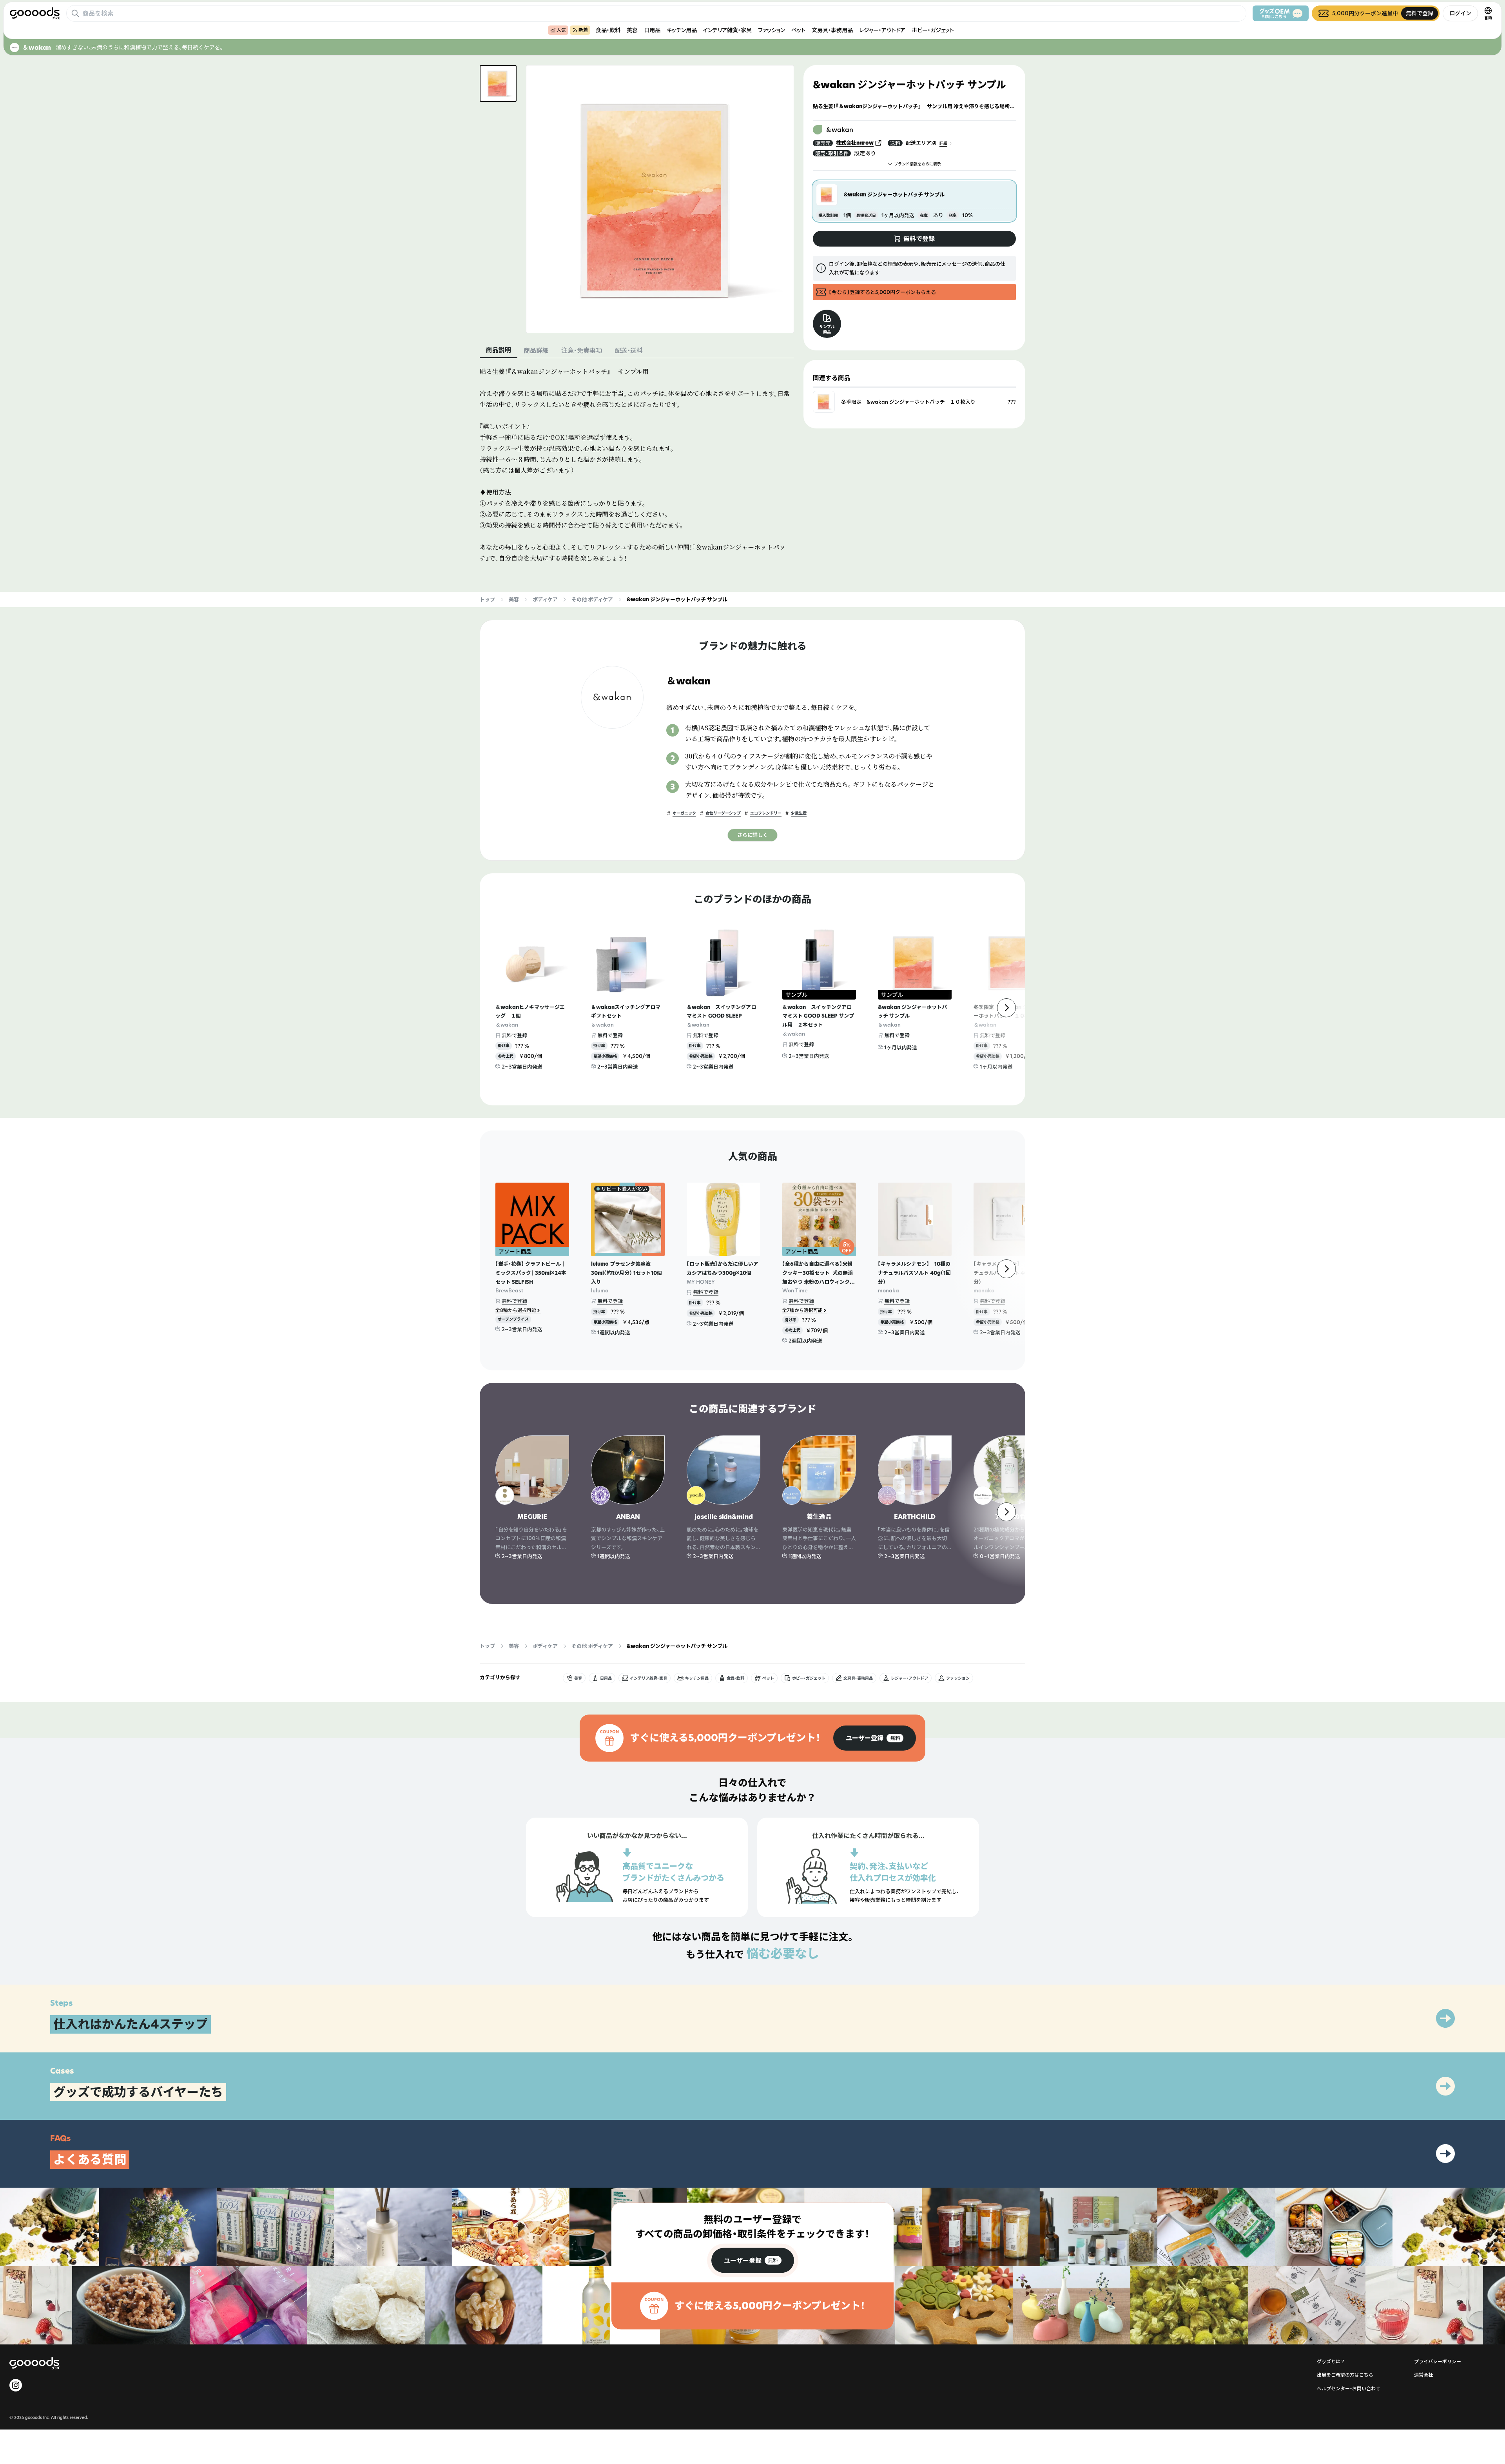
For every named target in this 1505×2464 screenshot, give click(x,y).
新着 (583, 30)
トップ (487, 599)
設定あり (865, 153)
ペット (798, 30)
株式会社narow (855, 143)
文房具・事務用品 (832, 30)
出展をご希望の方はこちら (1345, 2375)
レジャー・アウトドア (882, 30)
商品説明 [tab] (499, 350)
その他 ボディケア (592, 599)
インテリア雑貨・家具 (727, 30)
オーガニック (684, 813)
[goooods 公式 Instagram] (16, 2385)
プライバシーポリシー (1438, 2361)
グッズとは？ (1331, 2361)
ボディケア (545, 599)
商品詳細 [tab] (536, 350)
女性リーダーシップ (723, 813)
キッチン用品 (682, 30)
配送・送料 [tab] (629, 350)
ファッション (772, 30)
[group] (875, 1738)
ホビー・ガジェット (933, 30)
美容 (632, 30)
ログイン (1460, 13)
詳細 (943, 143)
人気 (561, 30)
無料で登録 (514, 1035)
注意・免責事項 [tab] (582, 350)
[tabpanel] (637, 465)
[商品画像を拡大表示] (660, 199)
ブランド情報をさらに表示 (918, 164)
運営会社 (1423, 2375)
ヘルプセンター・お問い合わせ (1349, 2389)
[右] (1006, 1008)
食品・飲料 (608, 30)
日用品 (652, 30)
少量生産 (799, 813)
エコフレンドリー (766, 813)
